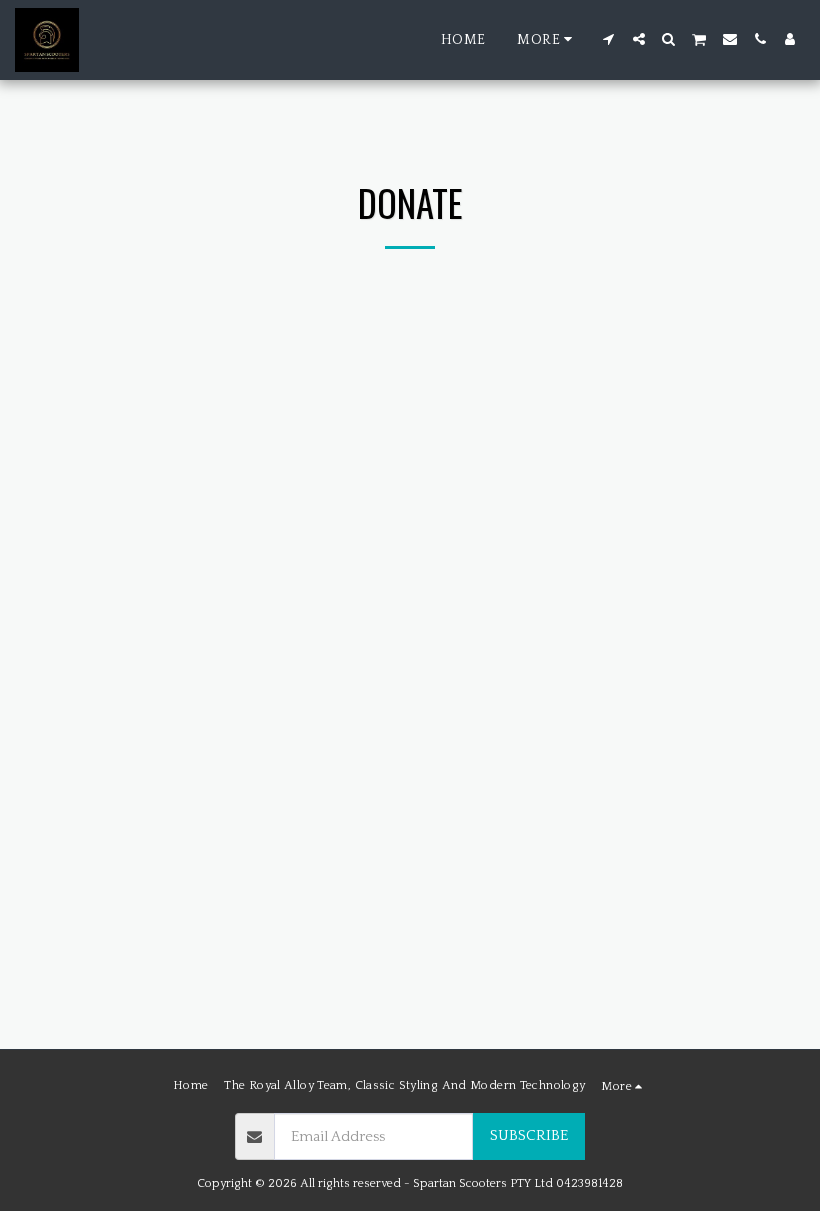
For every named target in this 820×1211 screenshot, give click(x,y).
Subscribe (529, 1135)
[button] (609, 39)
